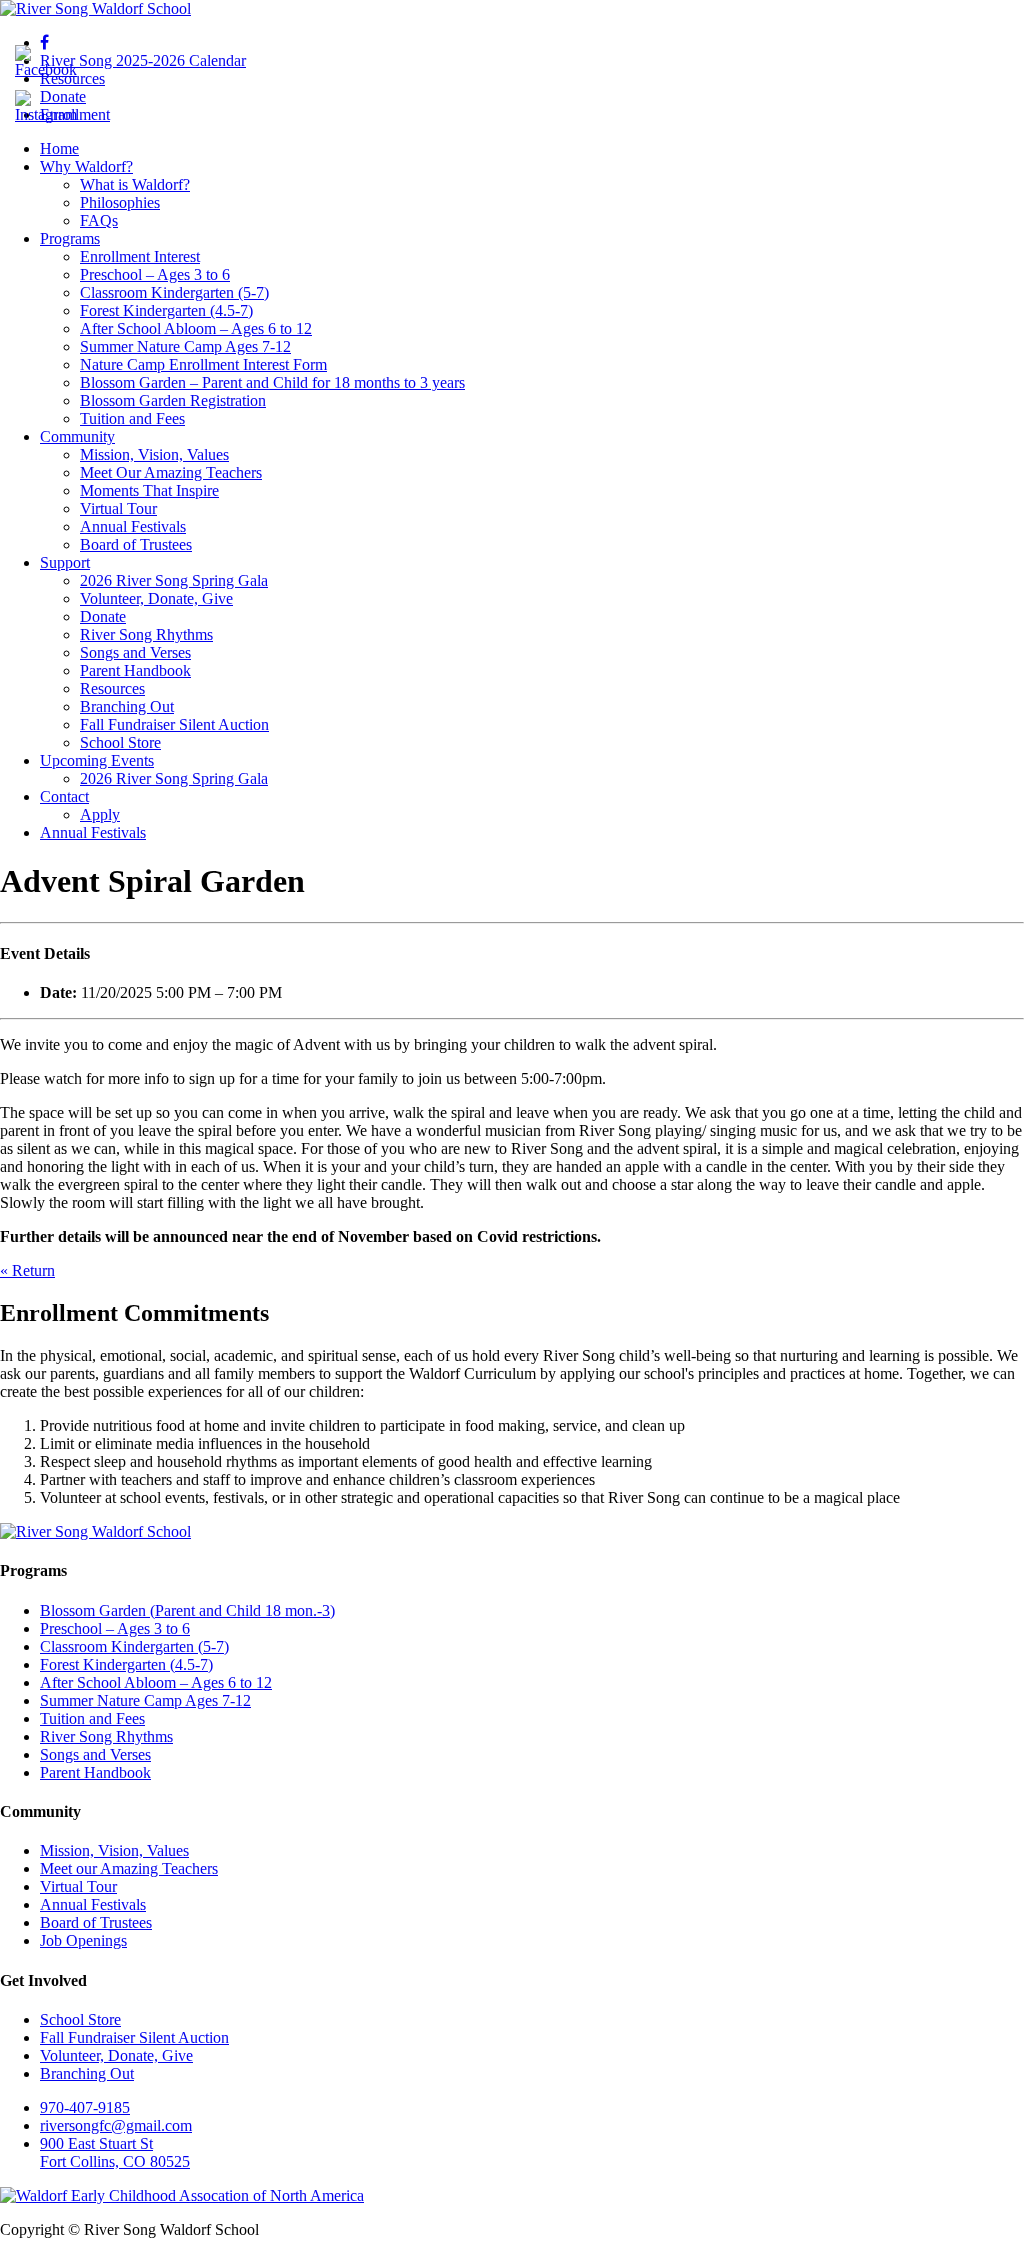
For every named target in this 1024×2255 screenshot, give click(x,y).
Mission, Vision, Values (154, 454)
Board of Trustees (136, 544)
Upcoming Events (97, 760)
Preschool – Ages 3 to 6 (155, 274)
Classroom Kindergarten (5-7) (174, 292)
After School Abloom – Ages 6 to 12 (196, 328)
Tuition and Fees (132, 418)
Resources (112, 688)
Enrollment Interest (140, 256)
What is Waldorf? (135, 184)
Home (59, 148)
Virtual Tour (118, 508)
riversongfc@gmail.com (116, 2125)
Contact (64, 796)
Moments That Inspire (149, 490)
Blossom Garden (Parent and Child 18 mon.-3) (187, 1610)
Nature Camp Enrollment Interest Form (203, 364)
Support (65, 562)
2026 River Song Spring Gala (174, 580)
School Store (120, 742)
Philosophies (120, 202)
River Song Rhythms (146, 634)
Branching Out (127, 706)
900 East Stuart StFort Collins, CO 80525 (115, 2152)
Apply (100, 814)
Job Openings (83, 1940)
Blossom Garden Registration (173, 400)
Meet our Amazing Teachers (129, 1868)
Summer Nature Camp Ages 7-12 (185, 346)
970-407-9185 (85, 2107)
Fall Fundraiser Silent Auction (174, 724)
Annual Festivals (133, 526)
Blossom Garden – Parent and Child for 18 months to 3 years (272, 382)
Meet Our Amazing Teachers (171, 472)
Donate (103, 616)
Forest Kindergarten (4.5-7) (166, 310)
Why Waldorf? (86, 166)
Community (77, 436)
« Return (27, 1270)
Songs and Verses (135, 652)
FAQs (99, 220)
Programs (70, 238)
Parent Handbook (135, 670)
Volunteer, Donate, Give (156, 598)
